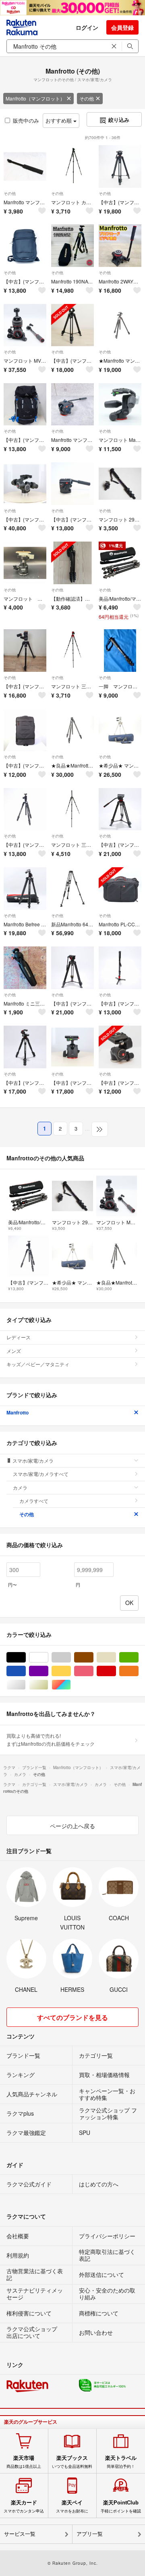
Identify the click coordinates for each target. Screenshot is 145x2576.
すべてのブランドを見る (72, 2017)
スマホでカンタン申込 (24, 2506)
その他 (87, 98)
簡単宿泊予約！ (121, 2462)
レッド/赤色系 (116, 1671)
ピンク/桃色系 (93, 1671)
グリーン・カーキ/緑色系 (138, 1657)
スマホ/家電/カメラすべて (41, 1474)
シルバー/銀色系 (26, 1685)
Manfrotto (18, 1412)
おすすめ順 (59, 120)
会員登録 (122, 27)
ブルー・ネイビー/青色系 (26, 1671)
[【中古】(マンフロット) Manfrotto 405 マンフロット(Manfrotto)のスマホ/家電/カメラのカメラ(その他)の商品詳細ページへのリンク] (25, 484)
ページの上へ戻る (72, 1826)
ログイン (87, 27)
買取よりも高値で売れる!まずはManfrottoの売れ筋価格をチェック (51, 1740)
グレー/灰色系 (71, 1657)
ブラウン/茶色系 (93, 1657)
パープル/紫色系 (48, 1671)
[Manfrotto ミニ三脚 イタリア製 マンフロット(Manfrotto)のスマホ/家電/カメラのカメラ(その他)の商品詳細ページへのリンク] (25, 968)
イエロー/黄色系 (71, 1671)
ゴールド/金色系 (48, 1685)
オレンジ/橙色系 (138, 1671)
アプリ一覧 (90, 2534)
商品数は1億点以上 (24, 2462)
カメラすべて (34, 1501)
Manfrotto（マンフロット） (35, 98)
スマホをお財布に (72, 2506)
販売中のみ (26, 120)
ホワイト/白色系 (48, 1657)
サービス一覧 (20, 2534)
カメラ (20, 1487)
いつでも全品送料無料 (72, 2462)
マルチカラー (71, 1685)
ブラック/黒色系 (26, 1657)
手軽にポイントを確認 (121, 2506)
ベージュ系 (116, 1657)
